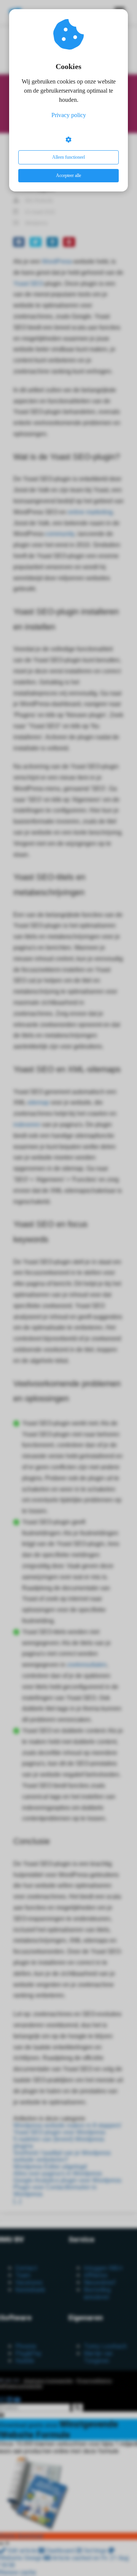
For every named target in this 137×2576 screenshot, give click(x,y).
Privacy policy (69, 115)
